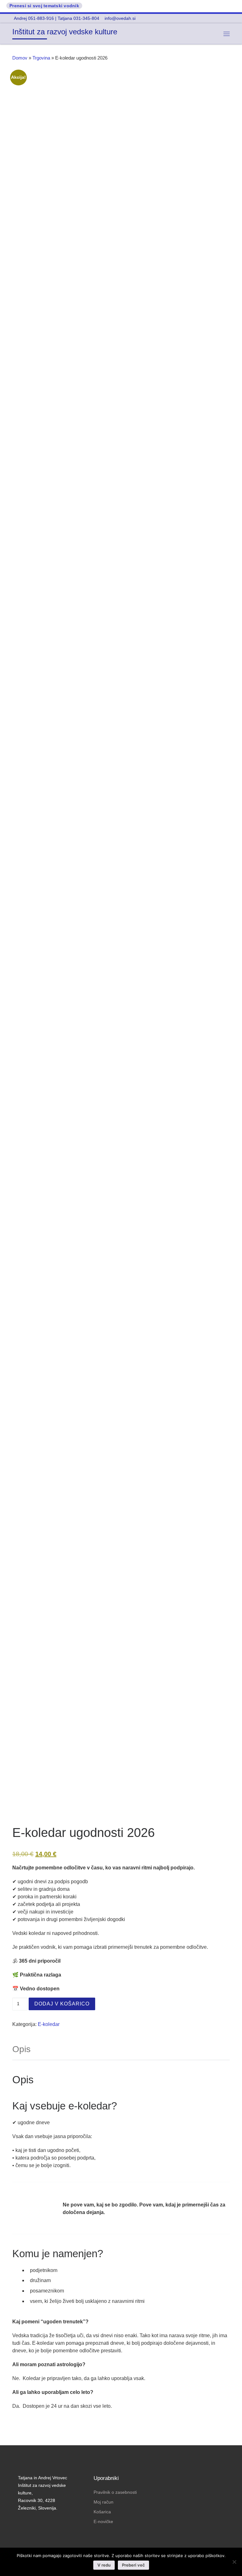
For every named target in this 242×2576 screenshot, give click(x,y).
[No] (234, 2562)
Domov (20, 58)
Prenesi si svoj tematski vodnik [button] (44, 6)
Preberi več (133, 2565)
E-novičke (103, 2521)
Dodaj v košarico (62, 2004)
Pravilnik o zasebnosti (115, 2492)
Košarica (102, 2512)
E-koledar (49, 2024)
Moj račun (104, 2502)
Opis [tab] (21, 2049)
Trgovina (41, 58)
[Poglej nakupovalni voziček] (210, 34)
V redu (104, 2565)
